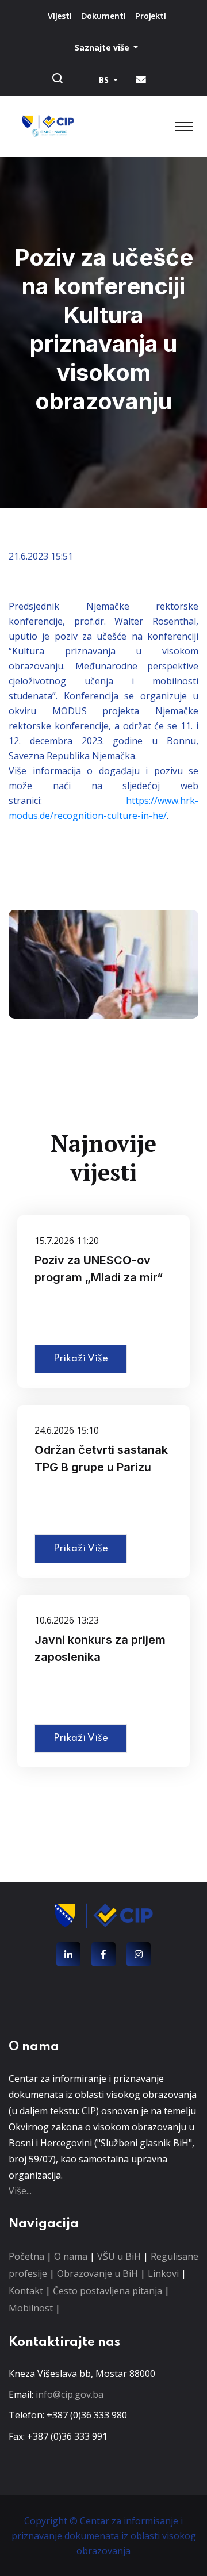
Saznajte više (103, 47)
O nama (71, 2256)
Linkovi (163, 2273)
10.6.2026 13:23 (67, 1620)
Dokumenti (103, 16)
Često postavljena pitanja (108, 2291)
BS (105, 80)
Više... (20, 2191)
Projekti (151, 16)
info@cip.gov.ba (70, 2394)
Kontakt (26, 2291)
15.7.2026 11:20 (67, 1241)
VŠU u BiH (119, 2256)
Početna (26, 2256)
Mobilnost (31, 2308)
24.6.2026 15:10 (67, 1430)
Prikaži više (81, 1359)
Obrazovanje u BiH (97, 2273)
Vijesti (60, 16)
